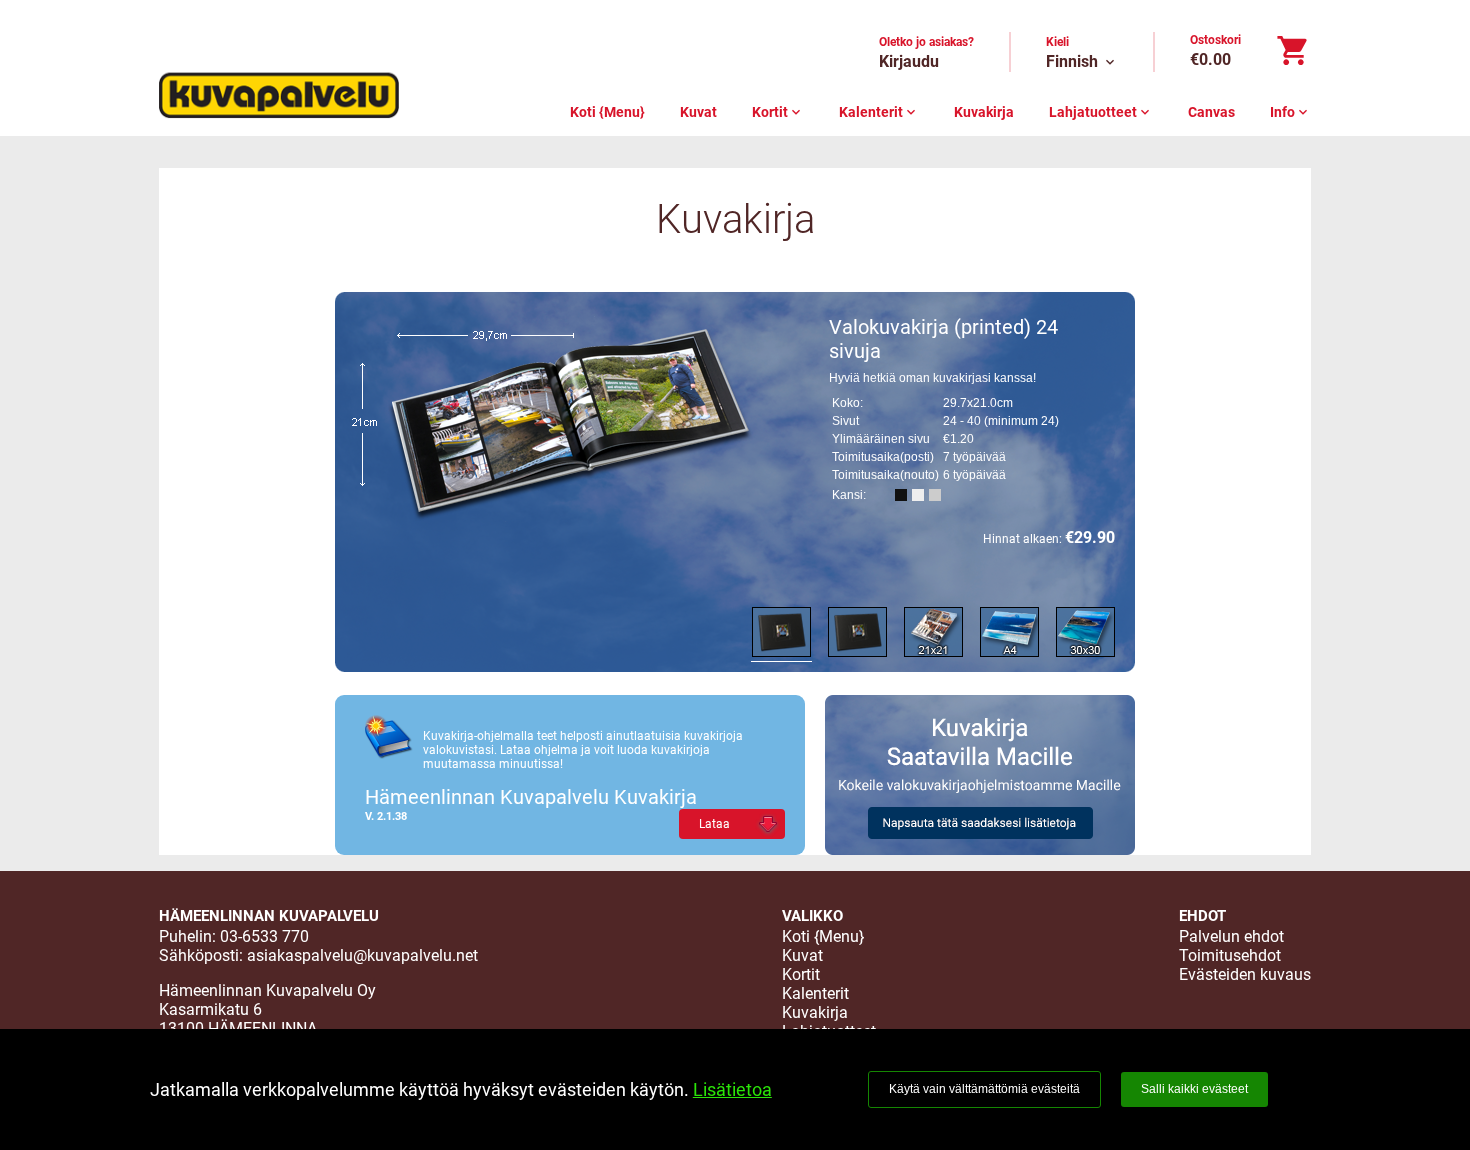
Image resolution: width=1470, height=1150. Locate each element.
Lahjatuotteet (1101, 112)
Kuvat (698, 112)
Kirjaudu (909, 61)
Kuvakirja (984, 112)
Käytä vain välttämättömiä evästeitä (984, 1089)
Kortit (778, 112)
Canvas (1211, 112)
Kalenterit (879, 112)
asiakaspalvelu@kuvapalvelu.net (362, 955)
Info (1290, 112)
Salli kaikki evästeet (1194, 1089)
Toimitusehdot (1230, 955)
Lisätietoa (732, 1089)
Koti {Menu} (607, 112)
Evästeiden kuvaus (1245, 974)
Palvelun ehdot (1231, 936)
